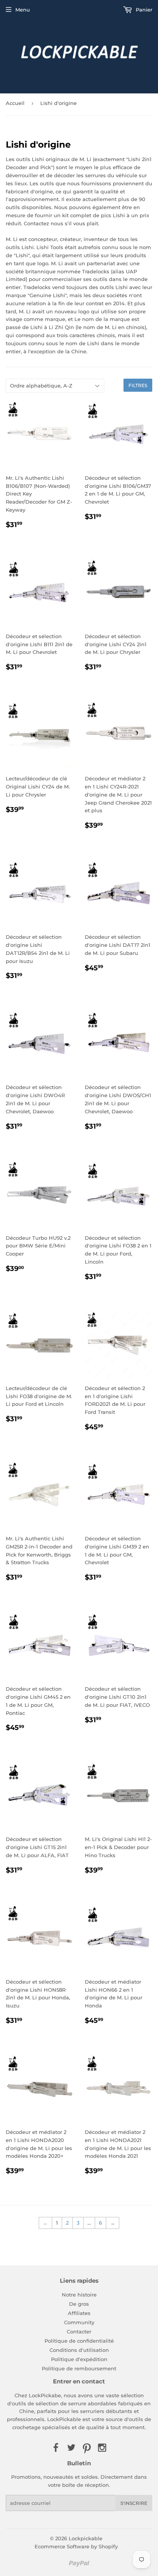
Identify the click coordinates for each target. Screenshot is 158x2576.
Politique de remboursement (79, 2368)
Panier (143, 10)
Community (79, 2322)
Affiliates (79, 2313)
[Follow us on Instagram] (102, 2448)
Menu (23, 10)
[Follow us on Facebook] (56, 2448)
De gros (79, 2304)
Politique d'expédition (79, 2359)
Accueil (15, 103)
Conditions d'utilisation (79, 2350)
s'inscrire (134, 2503)
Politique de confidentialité (79, 2341)
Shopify (108, 2546)
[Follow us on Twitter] (71, 2448)
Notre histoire (79, 2295)
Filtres (138, 385)
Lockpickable (86, 2538)
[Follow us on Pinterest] (87, 2448)
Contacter (79, 2332)
